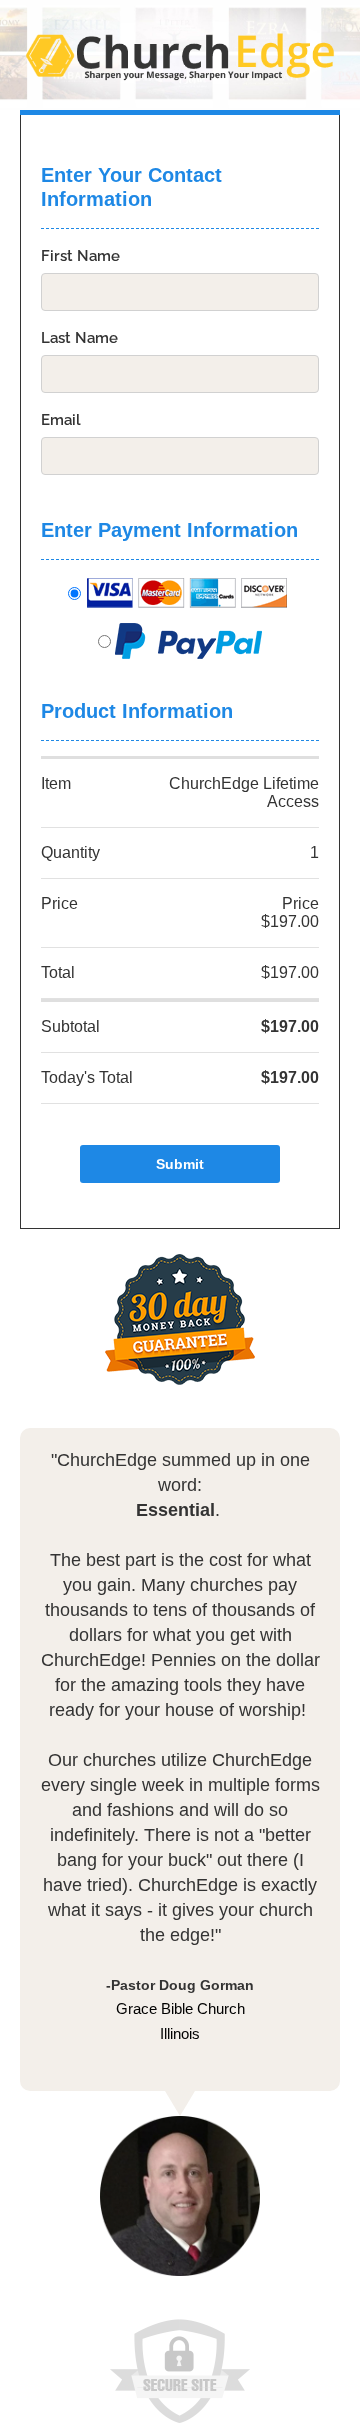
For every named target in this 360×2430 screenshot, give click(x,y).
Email (61, 420)
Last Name (79, 338)
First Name (80, 256)
